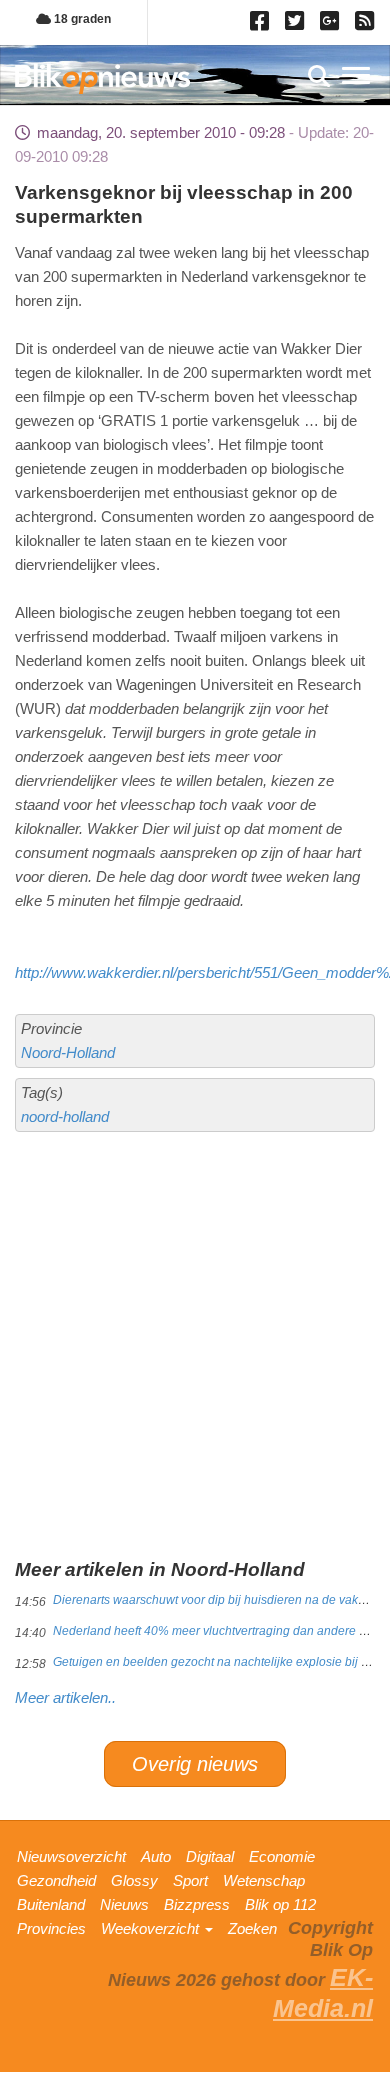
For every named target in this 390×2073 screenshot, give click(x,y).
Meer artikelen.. (65, 1697)
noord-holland (65, 1116)
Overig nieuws (195, 1764)
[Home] (102, 78)
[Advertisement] (195, 1270)
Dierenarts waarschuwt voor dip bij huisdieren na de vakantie (219, 1600)
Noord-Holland (68, 1052)
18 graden (81, 19)
